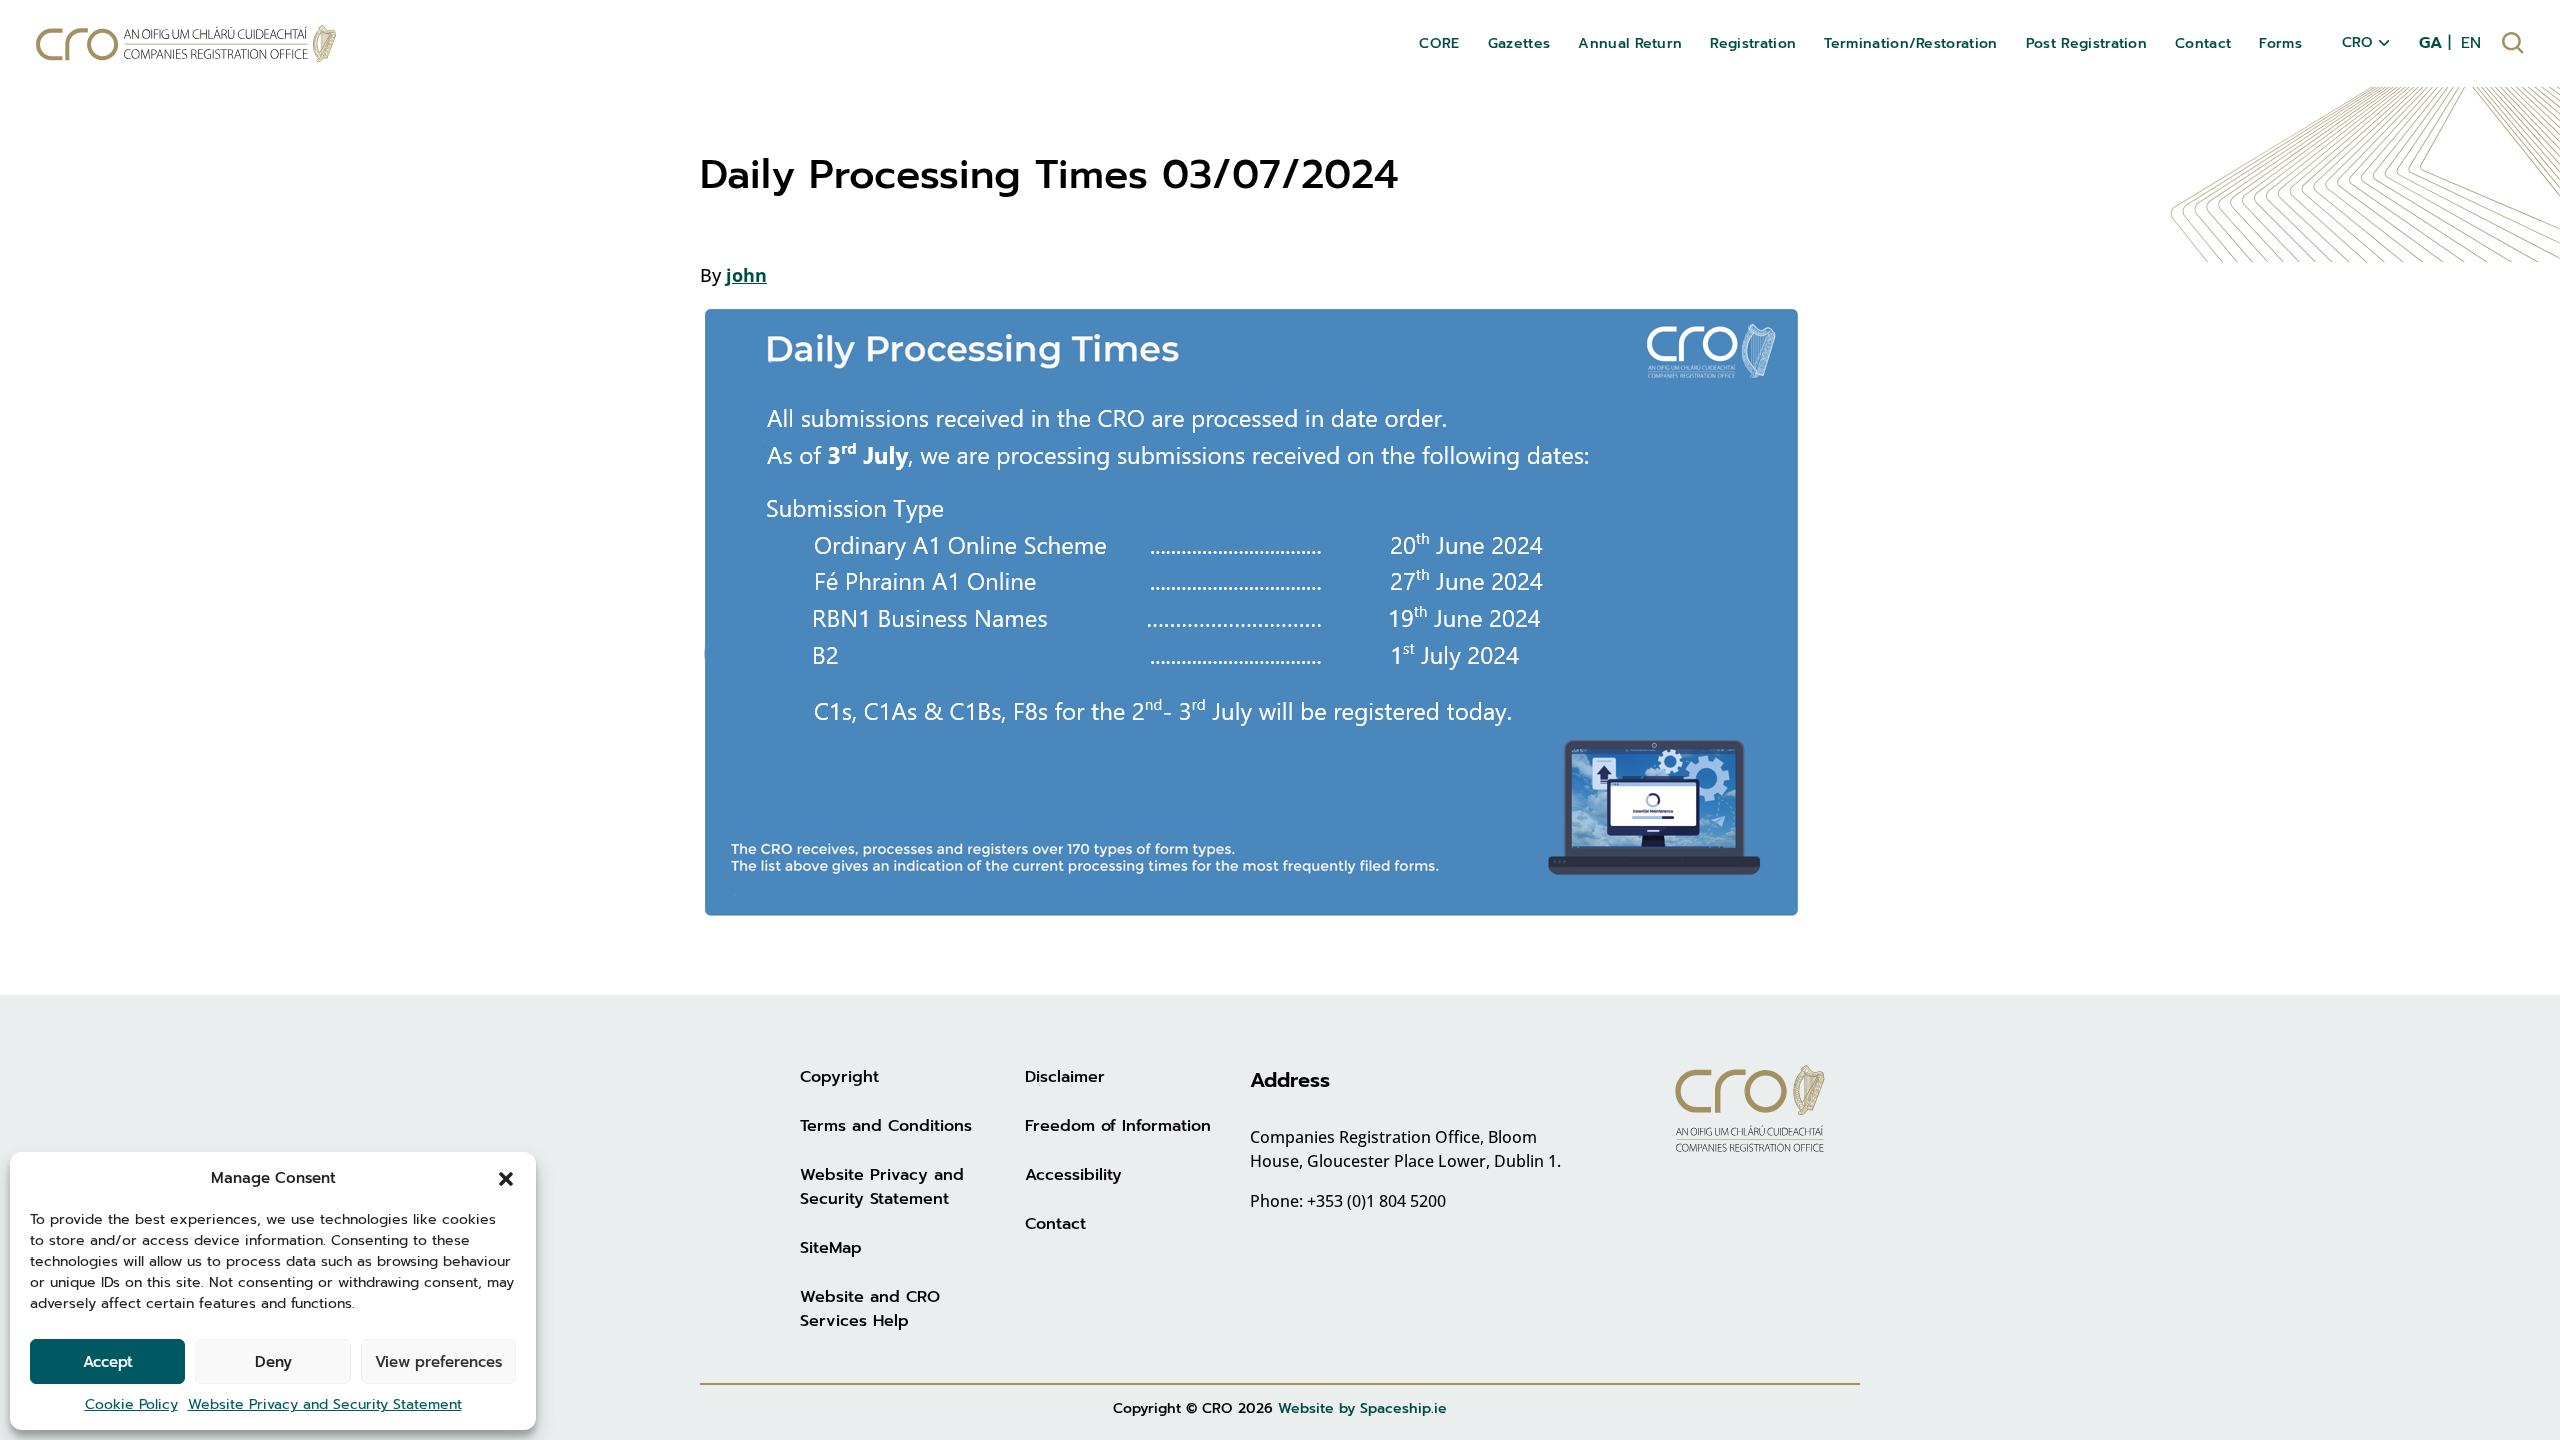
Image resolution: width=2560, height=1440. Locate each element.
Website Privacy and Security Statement (325, 1404)
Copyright (839, 1077)
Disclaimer (1065, 1077)
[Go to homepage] (186, 43)
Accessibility (1073, 1175)
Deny (273, 1362)
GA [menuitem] (2430, 43)
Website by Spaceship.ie (1362, 1408)
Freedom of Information (1118, 1126)
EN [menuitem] (2471, 43)
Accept (108, 1362)
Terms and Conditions (886, 1126)
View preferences (438, 1362)
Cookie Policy (131, 1404)
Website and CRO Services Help (870, 1309)
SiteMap (831, 1248)
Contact (1055, 1224)
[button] (506, 1178)
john (746, 275)
